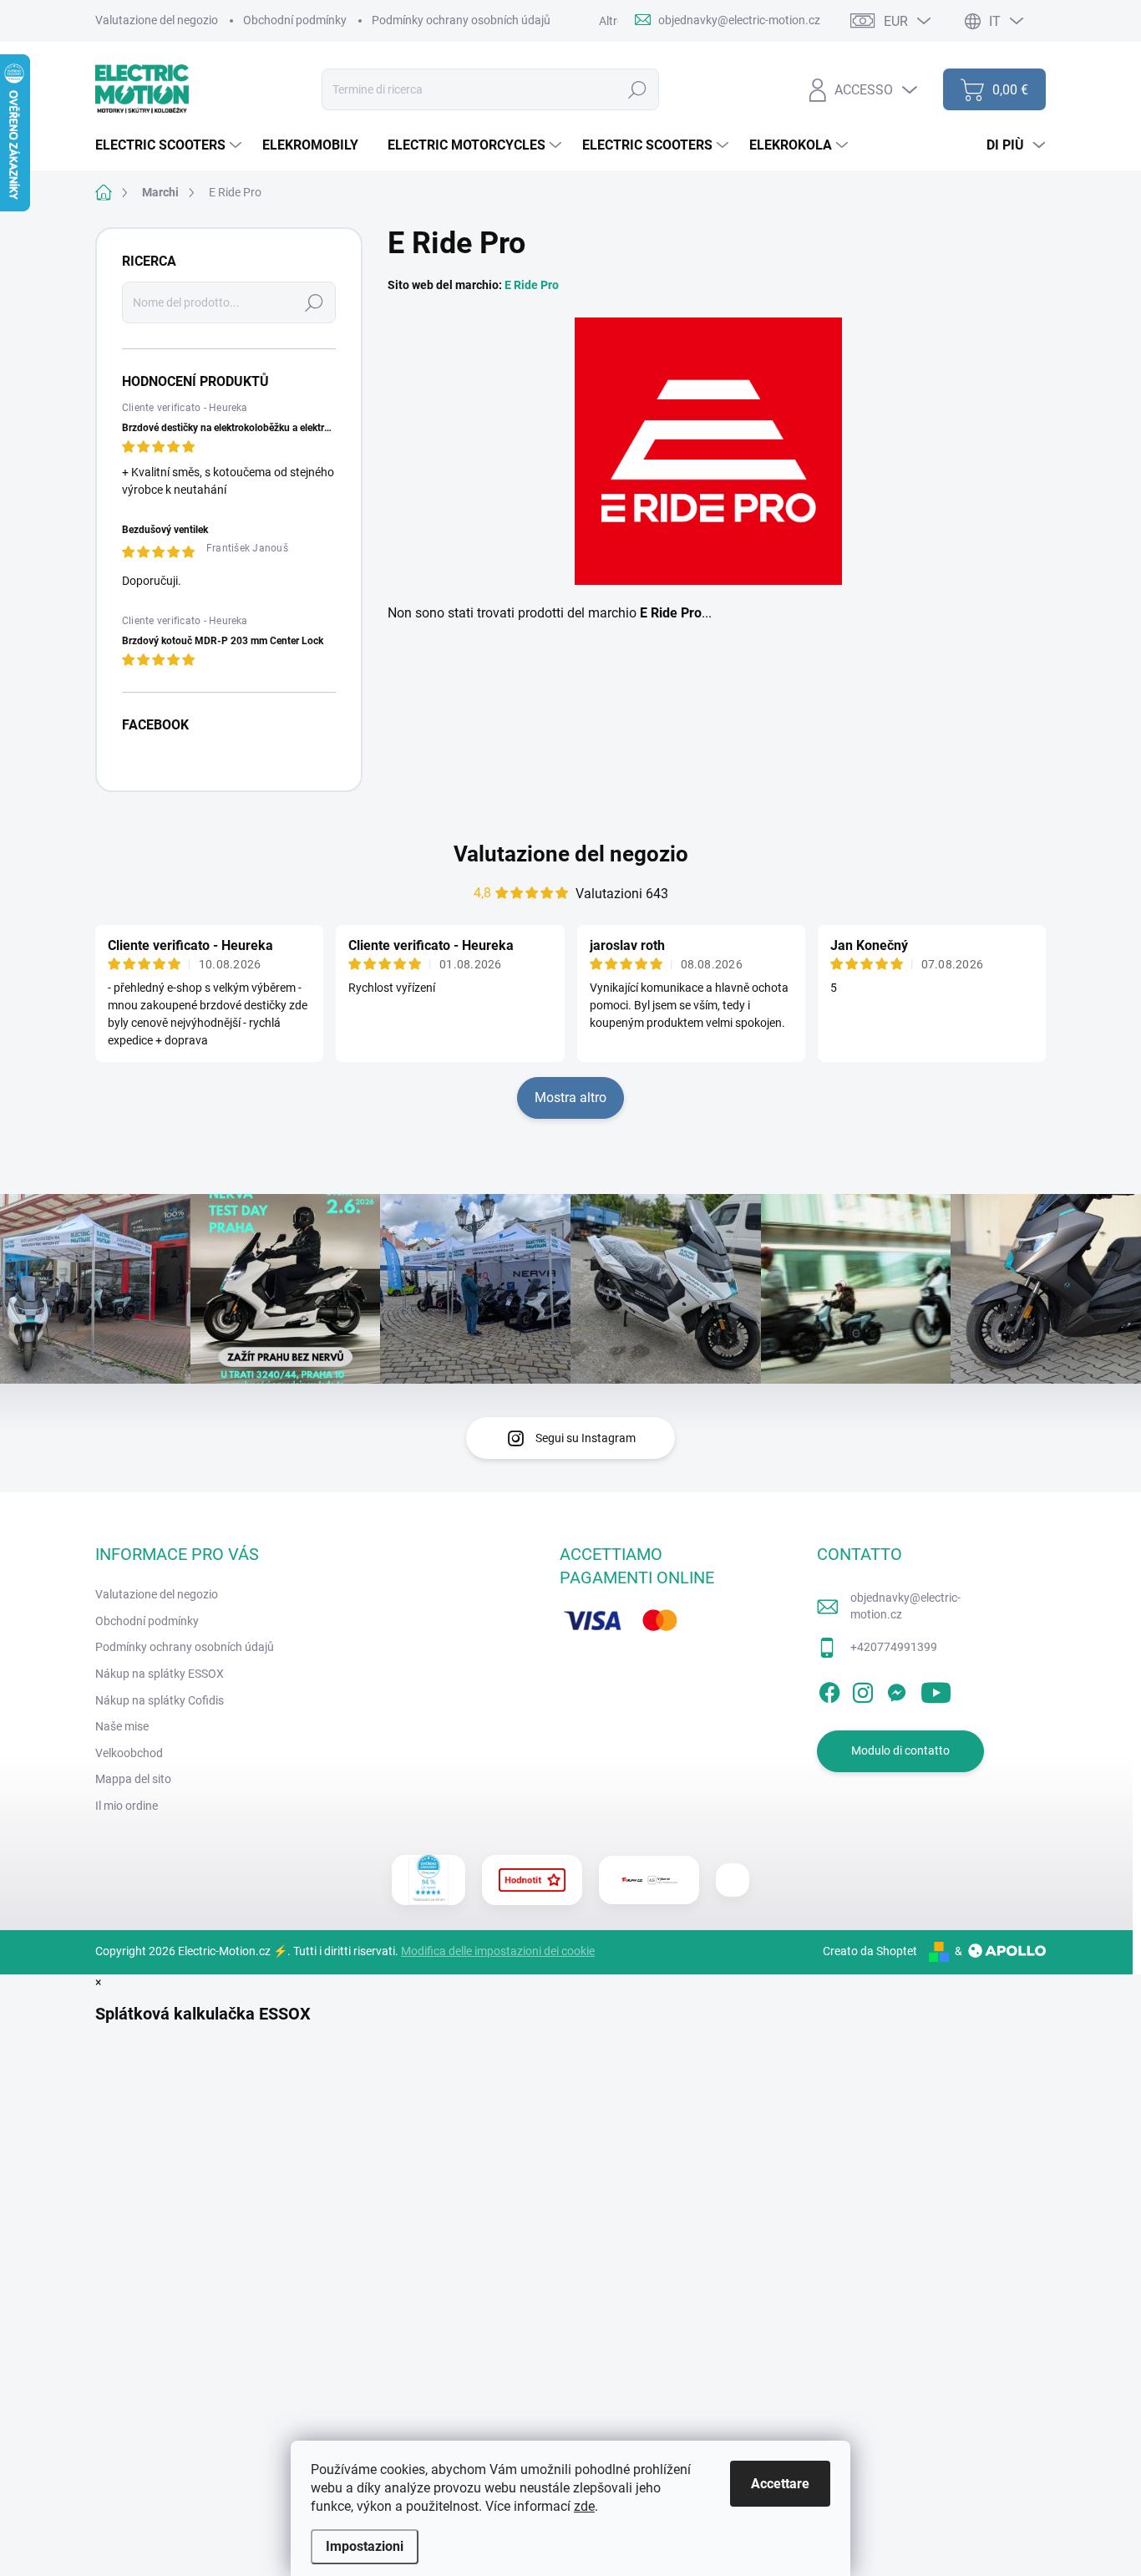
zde (584, 2506)
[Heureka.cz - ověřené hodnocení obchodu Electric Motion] (429, 1880)
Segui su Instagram (586, 1438)
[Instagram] (863, 1689)
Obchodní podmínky (295, 20)
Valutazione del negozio (157, 20)
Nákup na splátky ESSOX (160, 1674)
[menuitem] (170, 145)
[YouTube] (936, 1689)
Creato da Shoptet (870, 1951)
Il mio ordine (127, 1806)
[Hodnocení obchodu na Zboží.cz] (532, 1880)
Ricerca (637, 89)
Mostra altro (570, 1097)
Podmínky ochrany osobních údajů (461, 20)
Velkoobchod (129, 1753)
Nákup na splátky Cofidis (160, 1700)
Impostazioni (365, 2546)
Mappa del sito (133, 1779)
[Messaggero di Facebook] (896, 1689)
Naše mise (122, 1726)
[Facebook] (829, 1689)
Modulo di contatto (900, 1750)
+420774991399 (894, 1647)
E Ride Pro (532, 285)
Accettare (780, 2484)
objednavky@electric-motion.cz (905, 1606)
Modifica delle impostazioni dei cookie (498, 1951)
